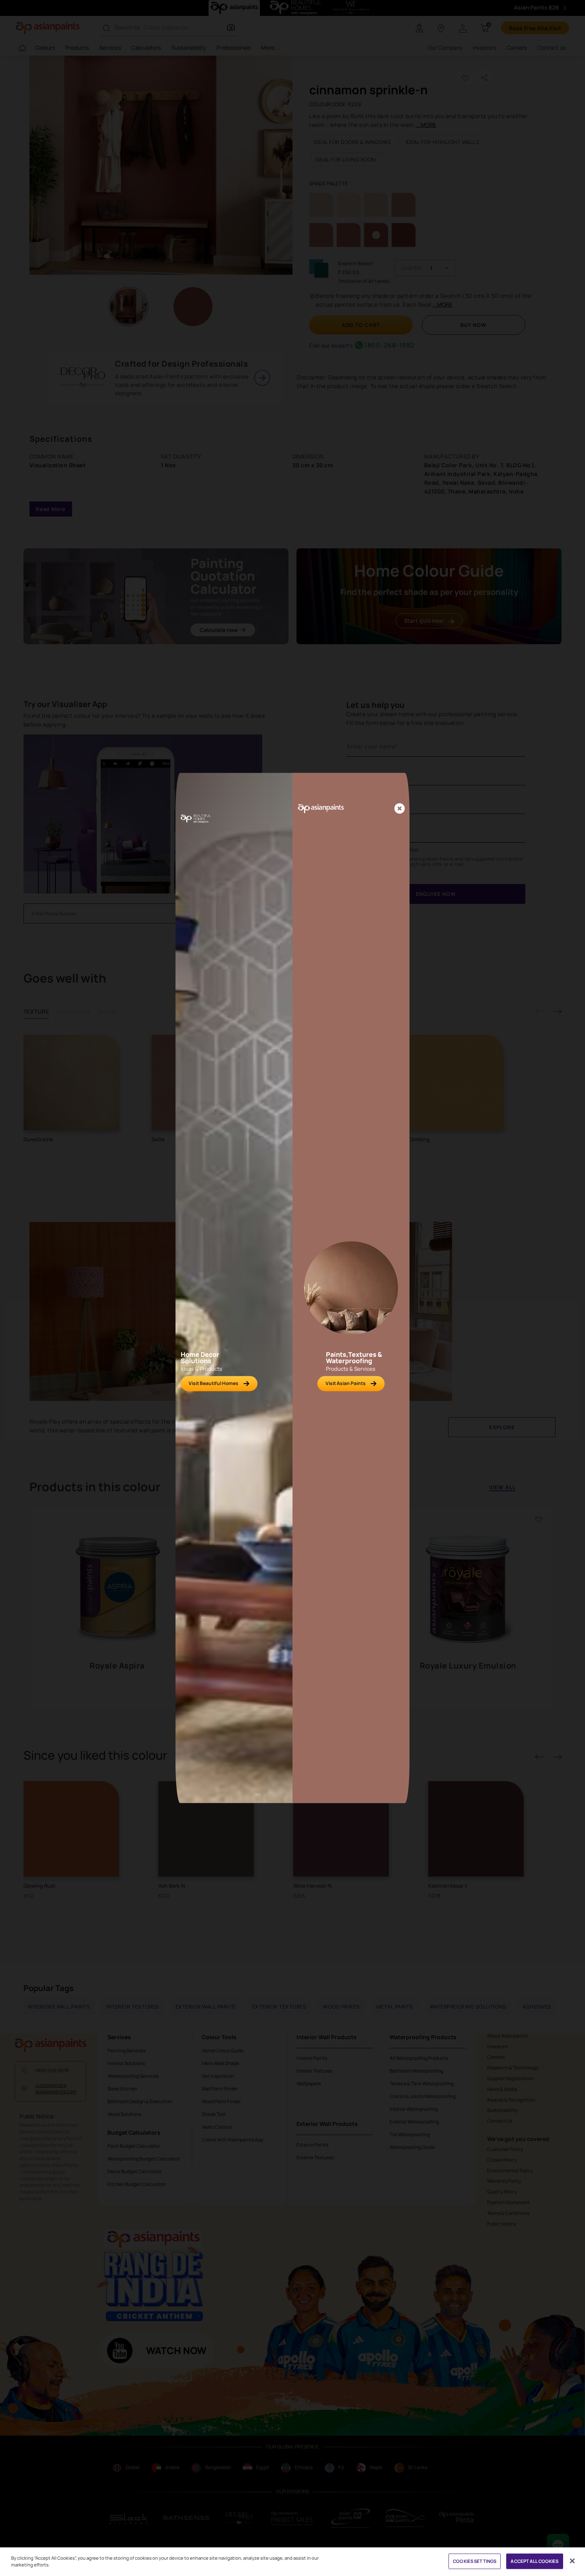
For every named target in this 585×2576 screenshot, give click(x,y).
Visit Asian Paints (346, 1383)
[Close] (400, 809)
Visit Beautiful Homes (214, 1383)
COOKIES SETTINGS (475, 2561)
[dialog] (292, 1288)
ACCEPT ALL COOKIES (534, 2561)
